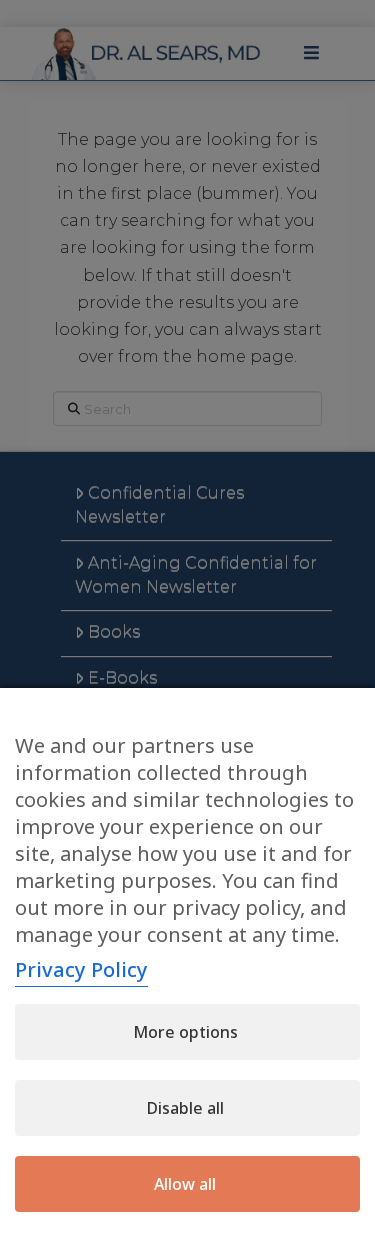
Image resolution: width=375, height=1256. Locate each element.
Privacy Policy (81, 969)
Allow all (185, 1184)
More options (185, 1032)
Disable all (185, 1108)
